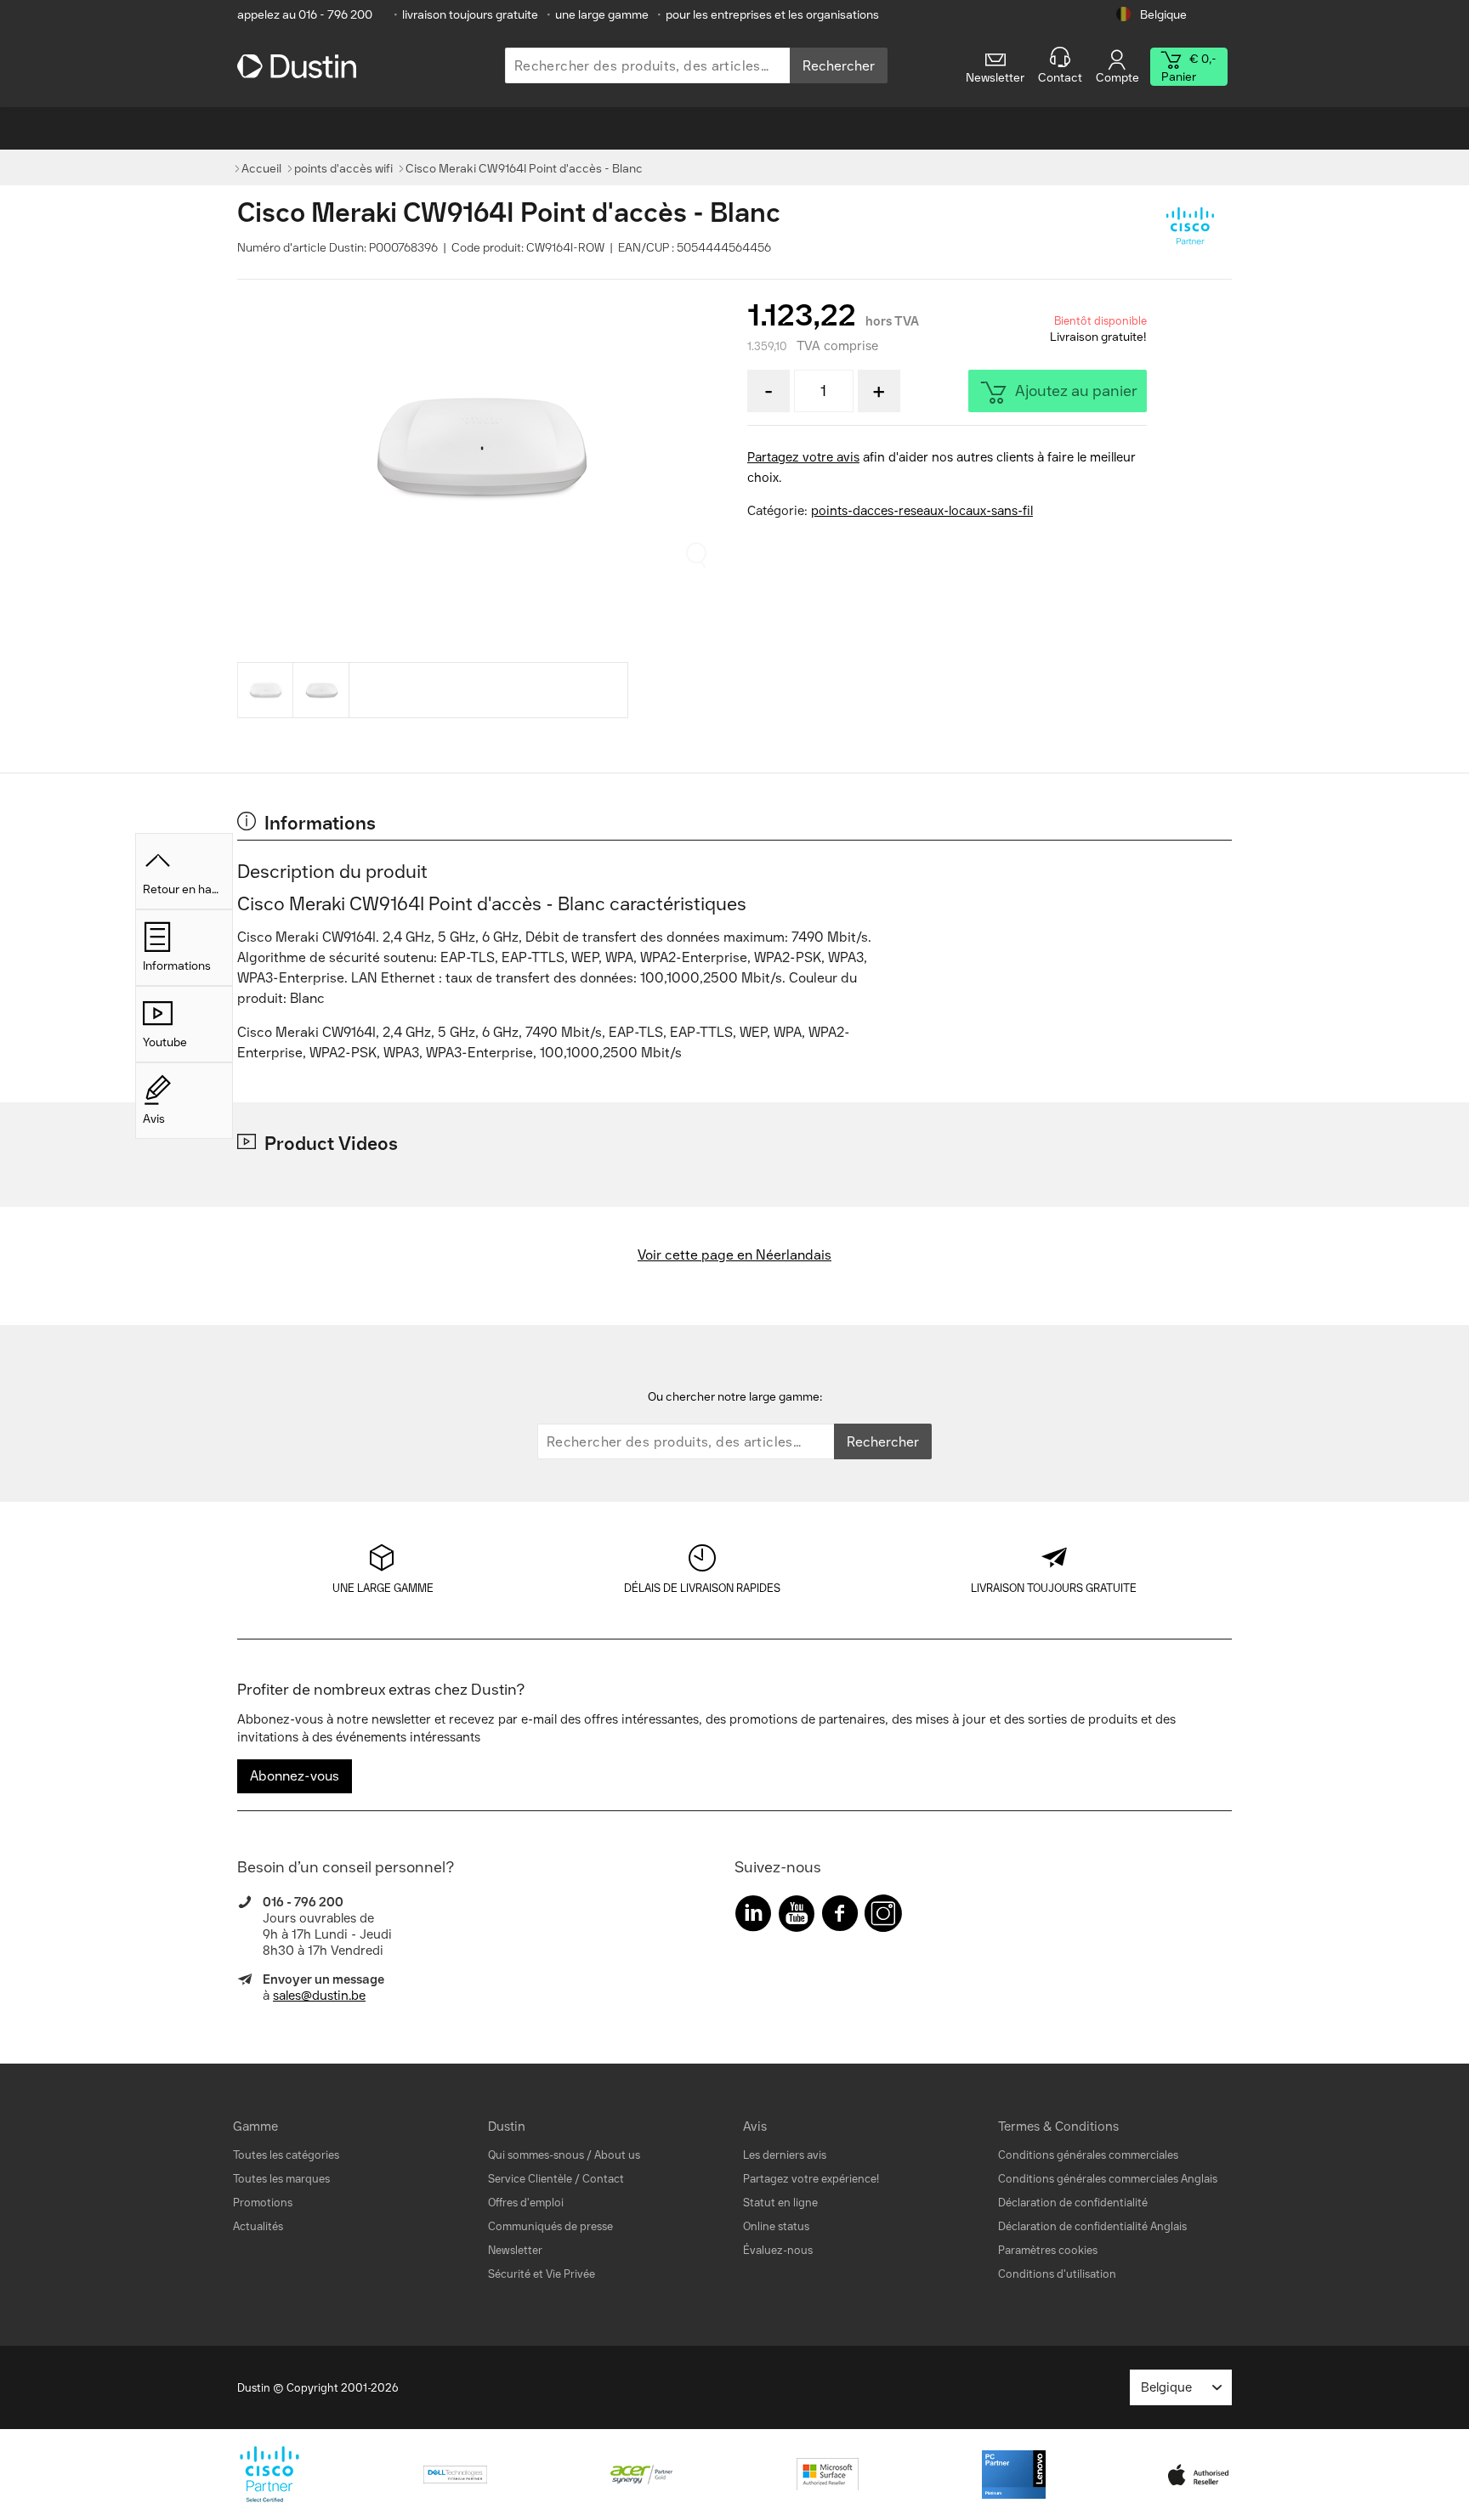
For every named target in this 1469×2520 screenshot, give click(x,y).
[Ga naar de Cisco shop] (1189, 228)
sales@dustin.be (319, 1996)
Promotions (263, 2203)
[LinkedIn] (753, 1917)
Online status (776, 2226)
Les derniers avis (785, 2155)
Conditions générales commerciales (1088, 2155)
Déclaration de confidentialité (1073, 2203)
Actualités (258, 2226)
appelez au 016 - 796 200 (305, 15)
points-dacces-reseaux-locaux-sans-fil (922, 511)
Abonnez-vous (295, 1776)
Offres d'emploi (526, 2203)
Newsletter (515, 2250)
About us (617, 2155)
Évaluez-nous (778, 2250)
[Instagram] (883, 1917)
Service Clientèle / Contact (556, 2179)
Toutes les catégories (286, 2155)
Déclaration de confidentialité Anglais (1092, 2226)
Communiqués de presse (550, 2226)
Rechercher (839, 66)
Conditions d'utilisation (1057, 2274)
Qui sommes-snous (536, 2155)
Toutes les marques (281, 2179)
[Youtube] (797, 1917)
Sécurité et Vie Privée (542, 2274)
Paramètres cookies (1048, 2250)
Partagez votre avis (803, 457)
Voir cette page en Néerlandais (734, 1255)
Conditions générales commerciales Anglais (1108, 2179)
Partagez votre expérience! (811, 2179)
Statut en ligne (780, 2203)
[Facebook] (840, 1917)
